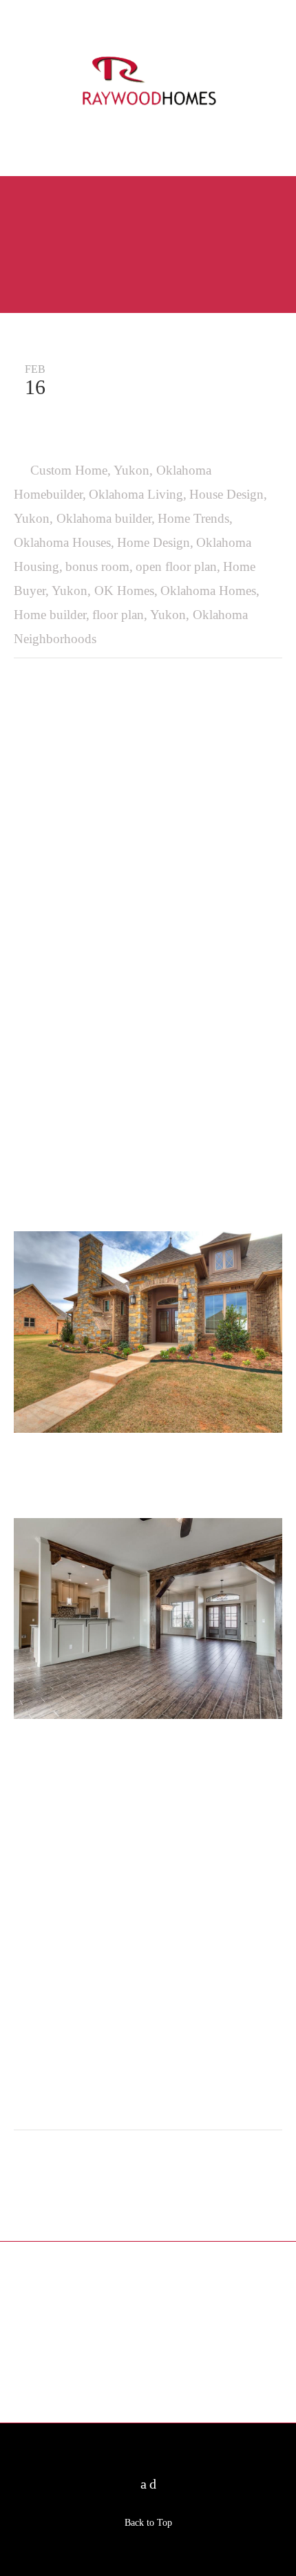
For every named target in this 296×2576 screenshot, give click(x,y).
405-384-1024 (148, 145)
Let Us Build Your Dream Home (34, 2328)
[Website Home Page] (148, 85)
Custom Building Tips (171, 2304)
